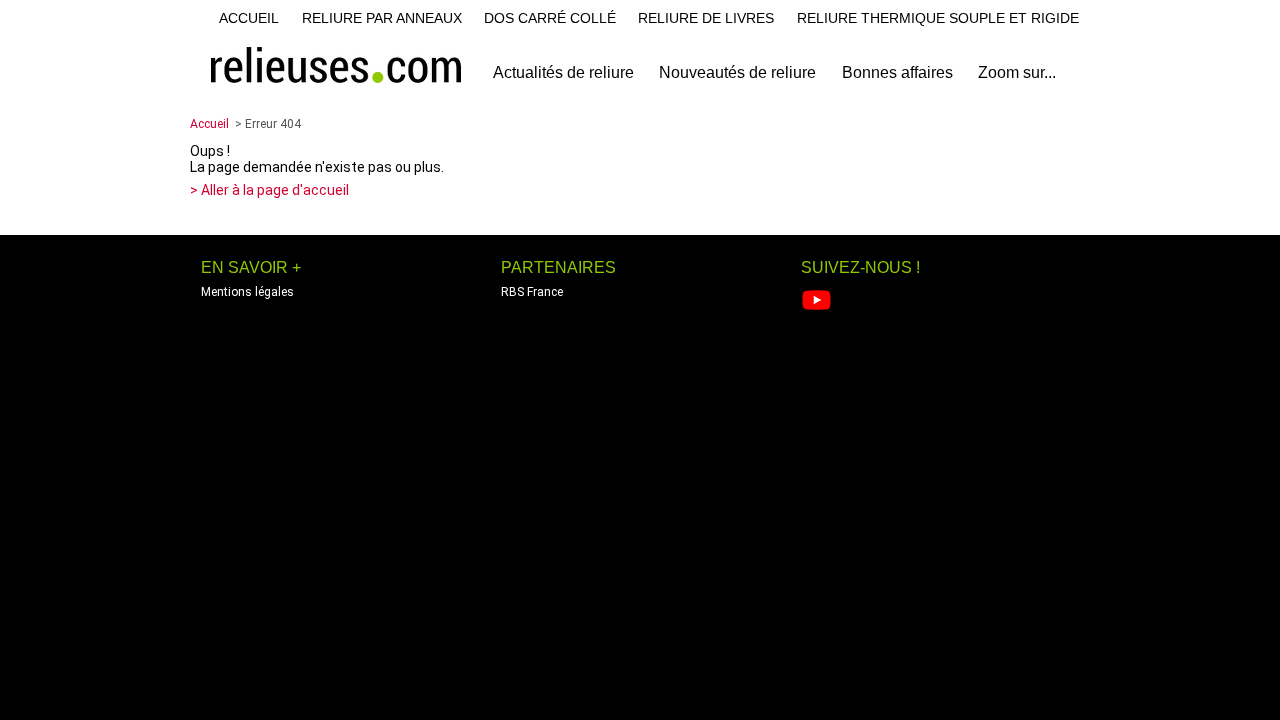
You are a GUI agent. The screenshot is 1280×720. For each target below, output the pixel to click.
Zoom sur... (1017, 72)
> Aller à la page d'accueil (269, 190)
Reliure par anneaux (382, 18)
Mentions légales (247, 292)
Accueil (249, 18)
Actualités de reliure (563, 72)
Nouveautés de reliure (737, 72)
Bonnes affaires (897, 72)
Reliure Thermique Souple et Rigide (938, 18)
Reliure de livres (706, 18)
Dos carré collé (550, 18)
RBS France (532, 292)
